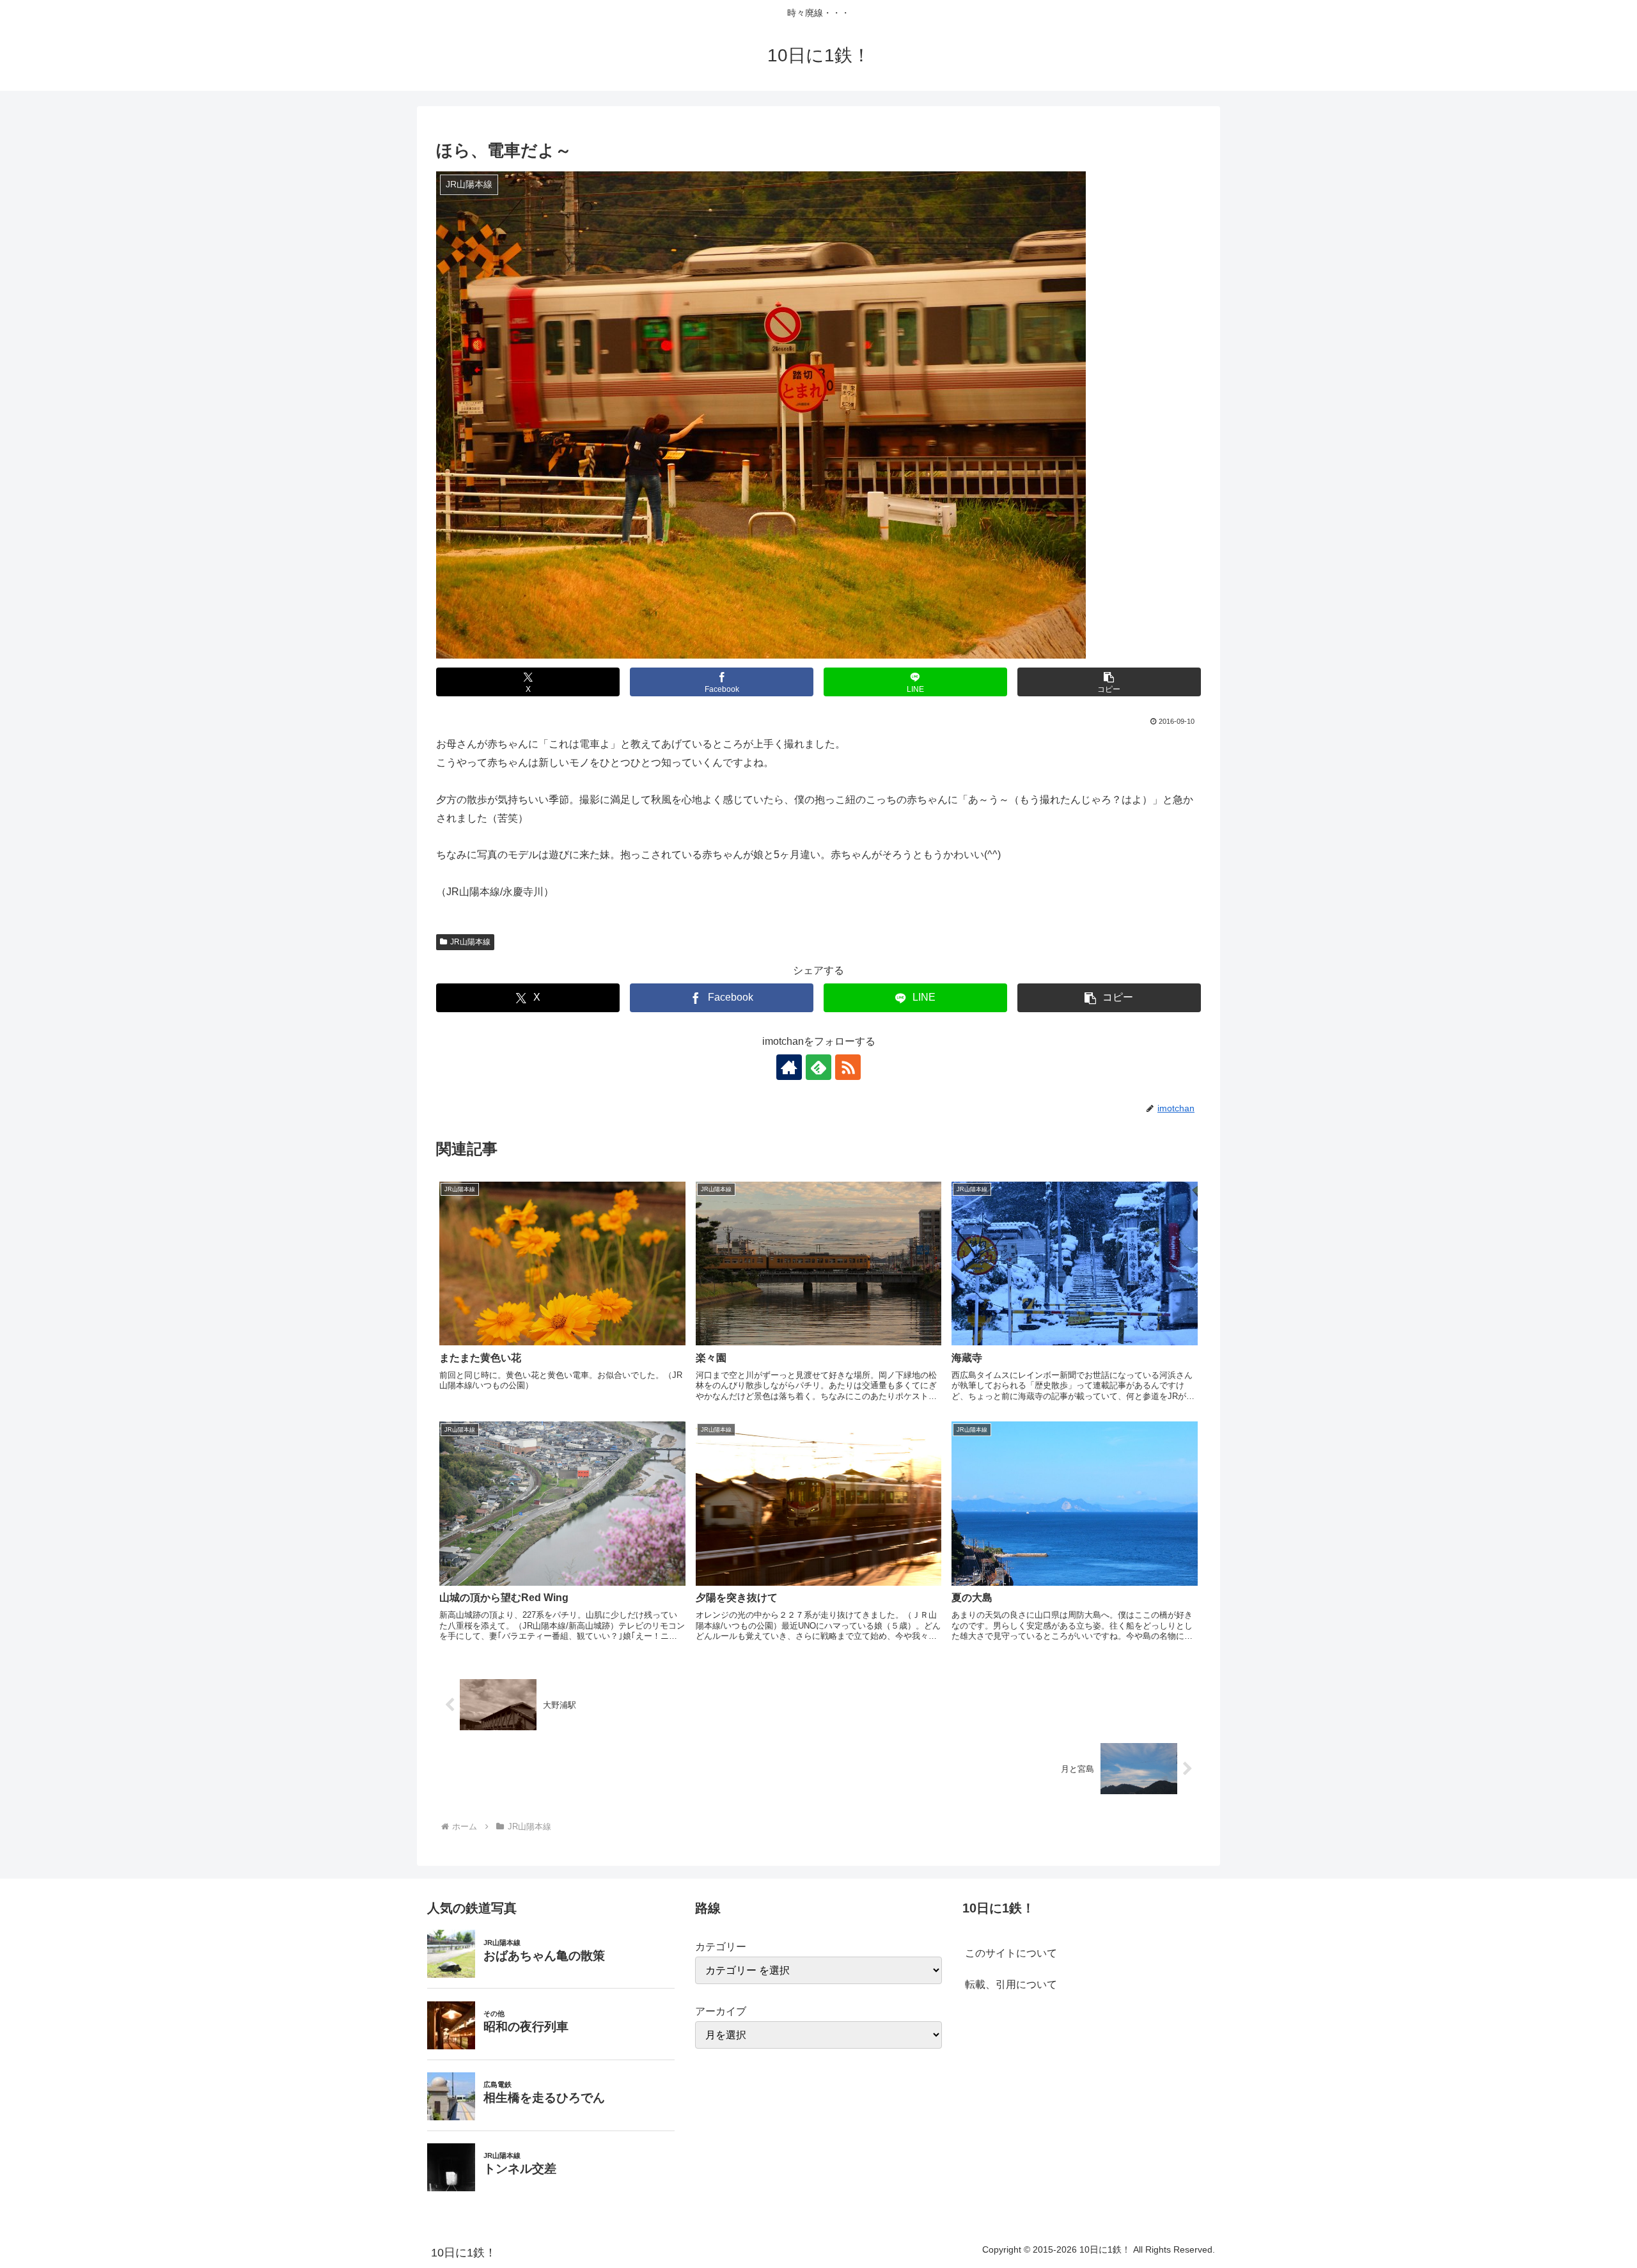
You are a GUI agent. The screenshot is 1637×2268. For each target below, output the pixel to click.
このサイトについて (1011, 1953)
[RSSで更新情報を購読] (848, 1067)
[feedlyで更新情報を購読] (818, 1067)
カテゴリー (721, 1947)
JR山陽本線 (470, 942)
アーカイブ (721, 2011)
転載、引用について (1011, 1984)
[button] (1109, 682)
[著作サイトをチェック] (789, 1067)
